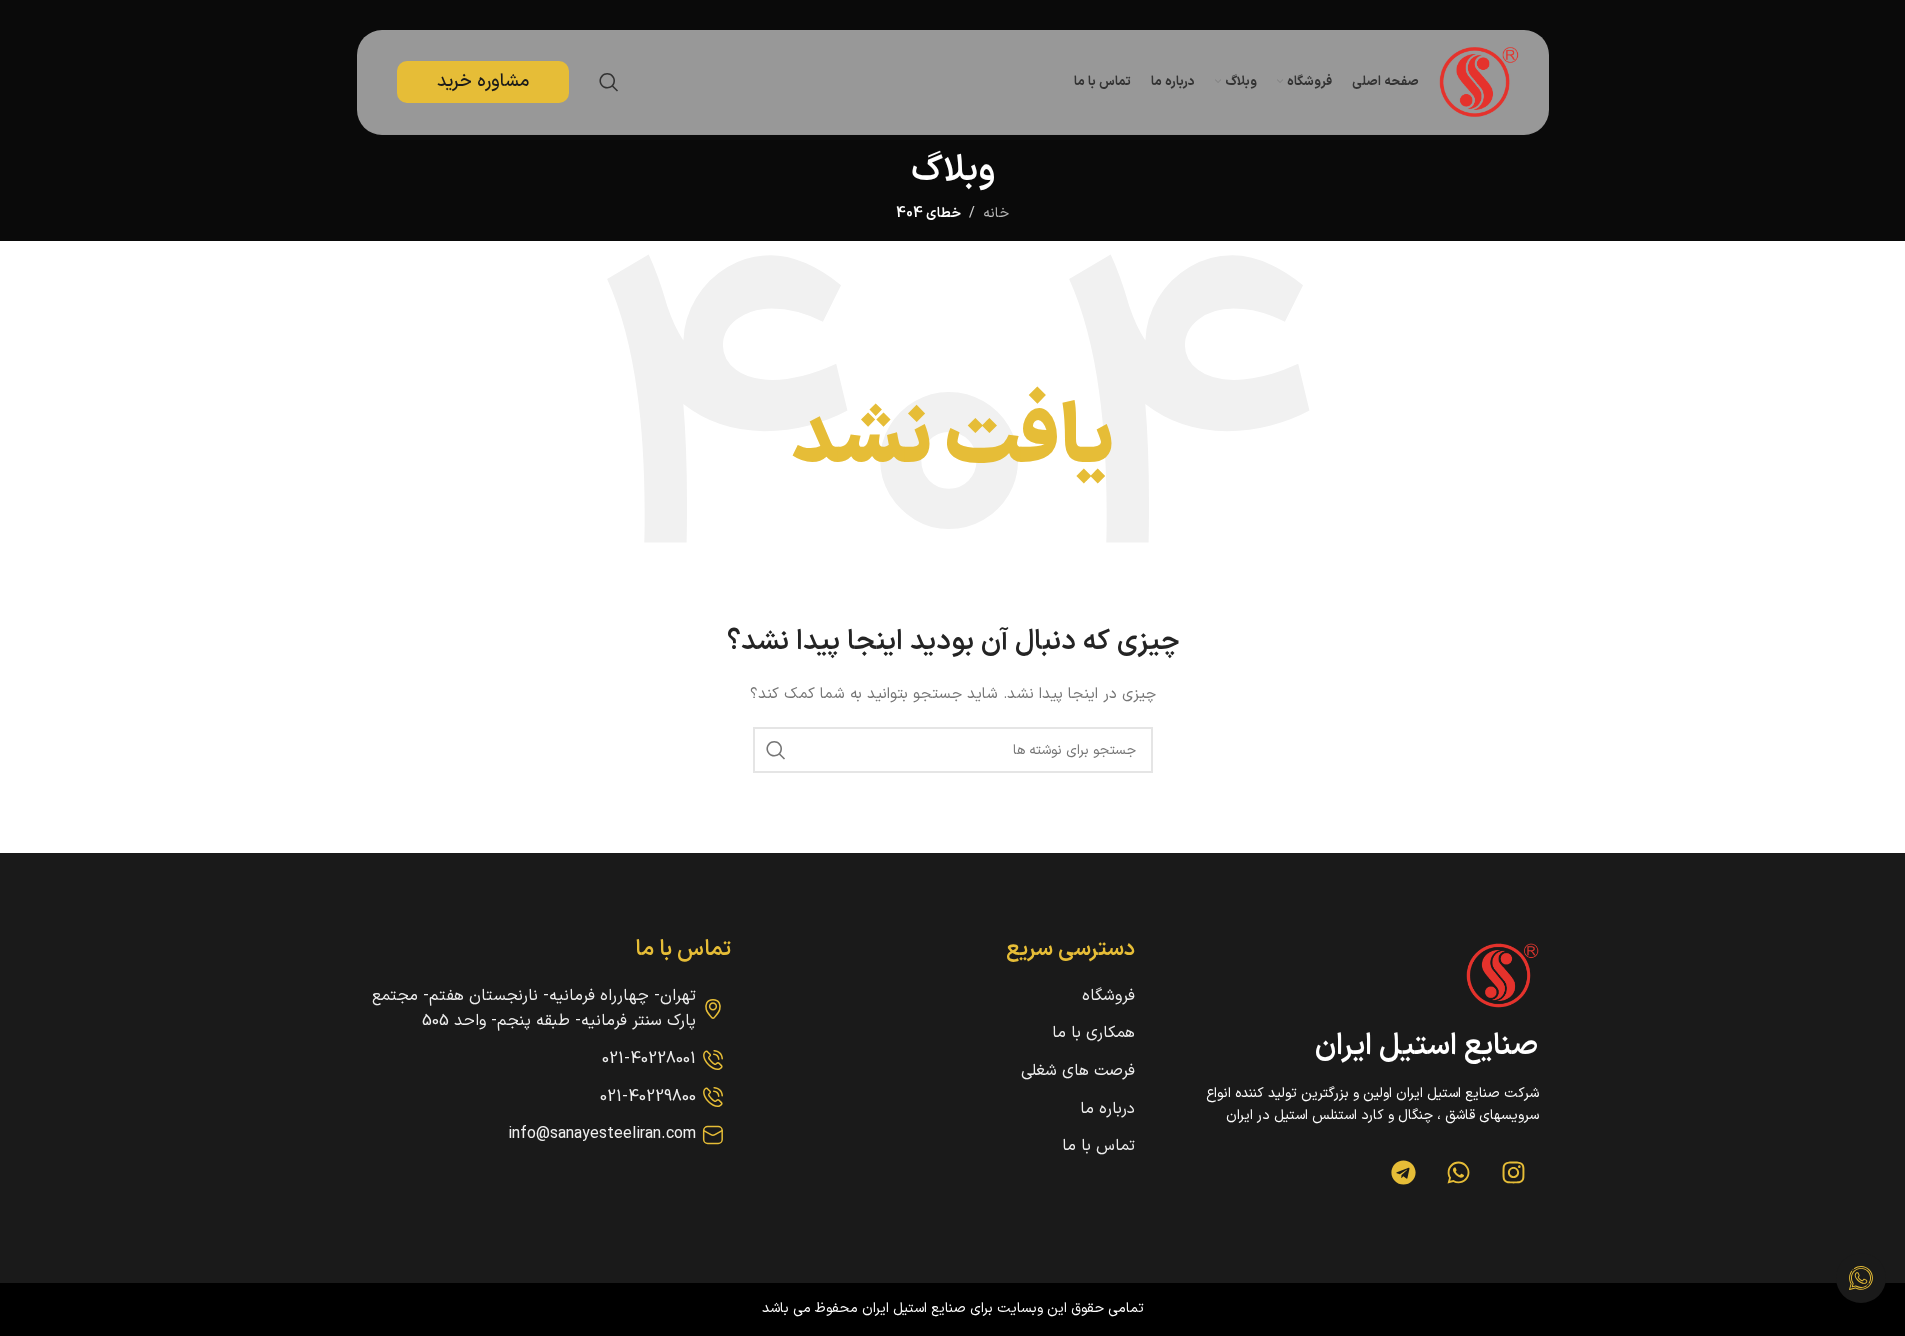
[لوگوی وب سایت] (1479, 81)
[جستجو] (609, 82)
